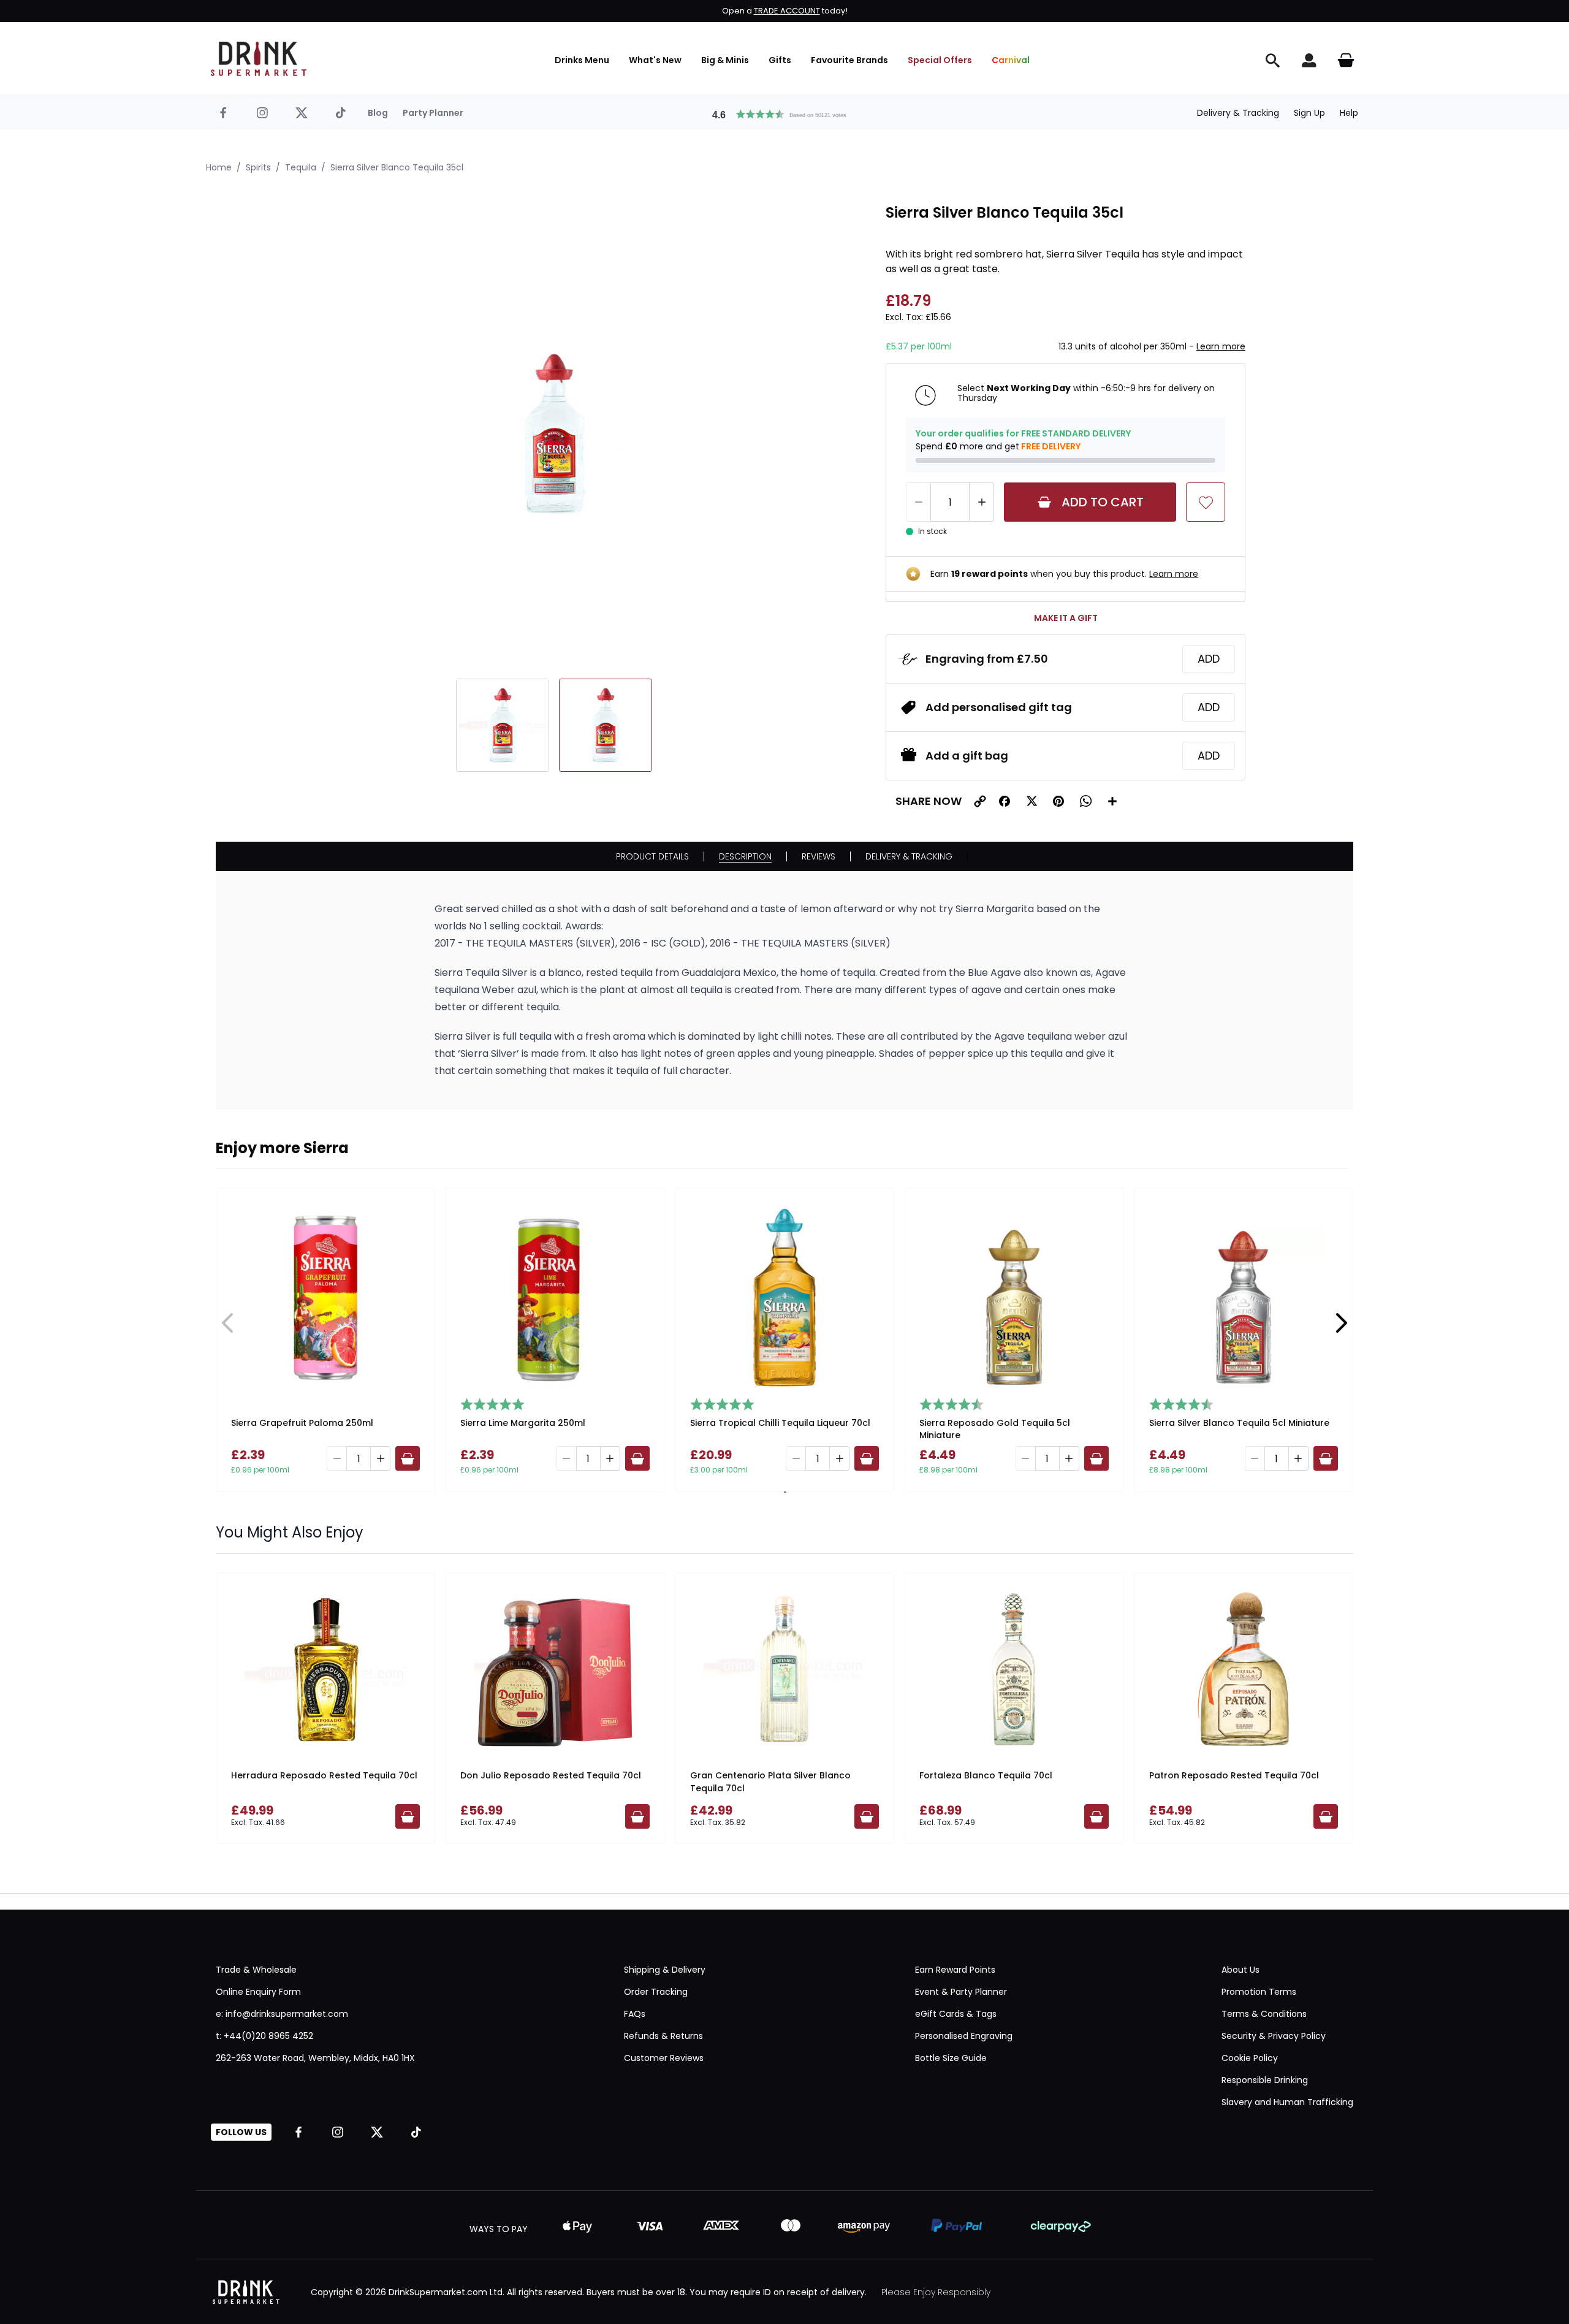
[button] (784, 113)
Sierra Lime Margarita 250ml (523, 1423)
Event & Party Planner (961, 1992)
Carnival (1011, 60)
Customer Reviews (664, 2058)
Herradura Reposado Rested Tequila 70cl (324, 1775)
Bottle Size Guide (951, 2058)
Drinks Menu (582, 60)
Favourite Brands (849, 60)
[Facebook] (223, 113)
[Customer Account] (1309, 60)
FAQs (635, 2014)
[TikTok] (341, 113)
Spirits (258, 167)
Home (219, 167)
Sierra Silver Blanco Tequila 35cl (397, 167)
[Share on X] (1031, 801)
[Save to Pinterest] (1058, 801)
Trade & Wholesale (256, 1970)
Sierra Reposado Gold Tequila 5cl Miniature (995, 1429)
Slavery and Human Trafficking (1287, 2102)
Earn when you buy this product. (1064, 574)
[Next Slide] (1341, 1323)
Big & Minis (725, 60)
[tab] (783, 1492)
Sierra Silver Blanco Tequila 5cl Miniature (1239, 1423)
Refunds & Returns (663, 2036)
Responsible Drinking (1265, 2080)
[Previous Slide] (228, 1323)
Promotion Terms (1259, 1992)
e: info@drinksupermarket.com (282, 2014)
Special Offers (940, 60)
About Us (1240, 1970)
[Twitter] (302, 113)
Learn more (1221, 346)
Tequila (301, 167)
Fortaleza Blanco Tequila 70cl (986, 1775)
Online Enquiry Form (258, 1992)
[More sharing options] (1112, 801)
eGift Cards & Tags (956, 2014)
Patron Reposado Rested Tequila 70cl (1234, 1775)
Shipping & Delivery (665, 1970)
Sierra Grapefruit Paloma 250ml (302, 1423)
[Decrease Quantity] (918, 502)
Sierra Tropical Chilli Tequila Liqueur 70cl (780, 1423)
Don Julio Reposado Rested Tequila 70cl (551, 1775)
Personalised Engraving (964, 2036)
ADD (1209, 659)
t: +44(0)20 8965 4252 (264, 2036)
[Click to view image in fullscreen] (554, 433)
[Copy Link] (980, 801)
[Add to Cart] (408, 1458)
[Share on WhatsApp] (1085, 801)
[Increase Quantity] (982, 502)
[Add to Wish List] (1206, 502)
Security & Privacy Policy (1274, 2036)
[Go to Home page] (259, 59)
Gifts (780, 60)
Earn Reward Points (955, 1970)
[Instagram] (262, 113)
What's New (655, 60)
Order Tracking (656, 1992)
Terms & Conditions (1264, 2014)
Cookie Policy (1250, 2058)
